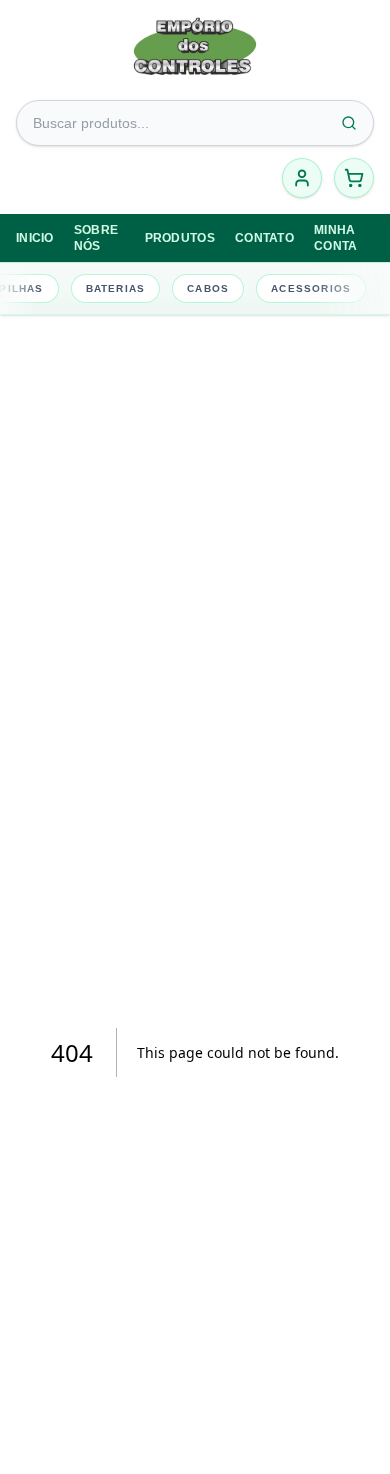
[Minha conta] (302, 178)
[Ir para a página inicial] (195, 52)
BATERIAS (114, 288)
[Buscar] (349, 123)
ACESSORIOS (310, 288)
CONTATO (264, 238)
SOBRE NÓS (96, 238)
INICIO (35, 238)
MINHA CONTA (336, 238)
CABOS (207, 288)
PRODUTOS (180, 238)
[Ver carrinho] (354, 178)
